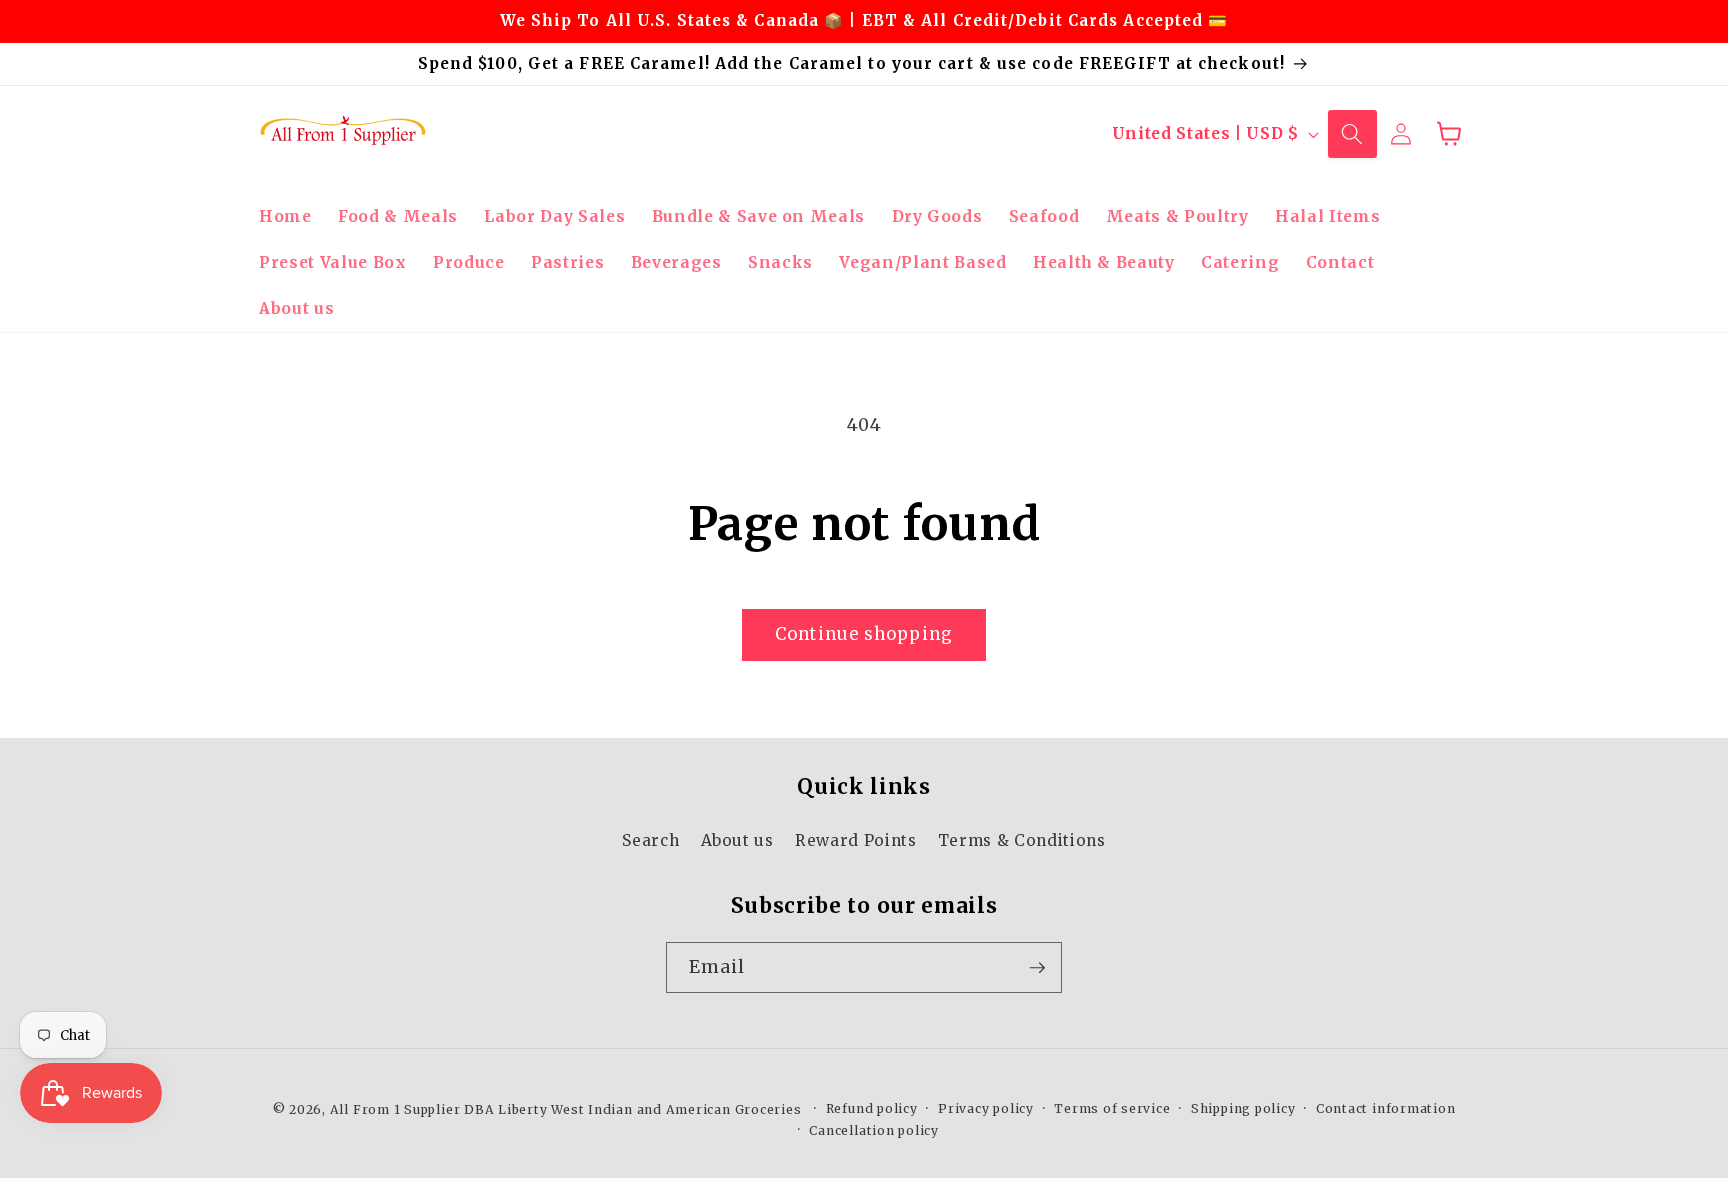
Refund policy (872, 1109)
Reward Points (856, 840)
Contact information (1386, 1109)
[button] (1352, 134)
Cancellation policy (874, 1130)
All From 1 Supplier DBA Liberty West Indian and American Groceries (566, 1109)
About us (737, 840)
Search (650, 840)
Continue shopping (864, 634)
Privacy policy (986, 1109)
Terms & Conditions (1022, 840)
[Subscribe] (1037, 968)
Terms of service (1112, 1109)
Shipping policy (1243, 1109)
